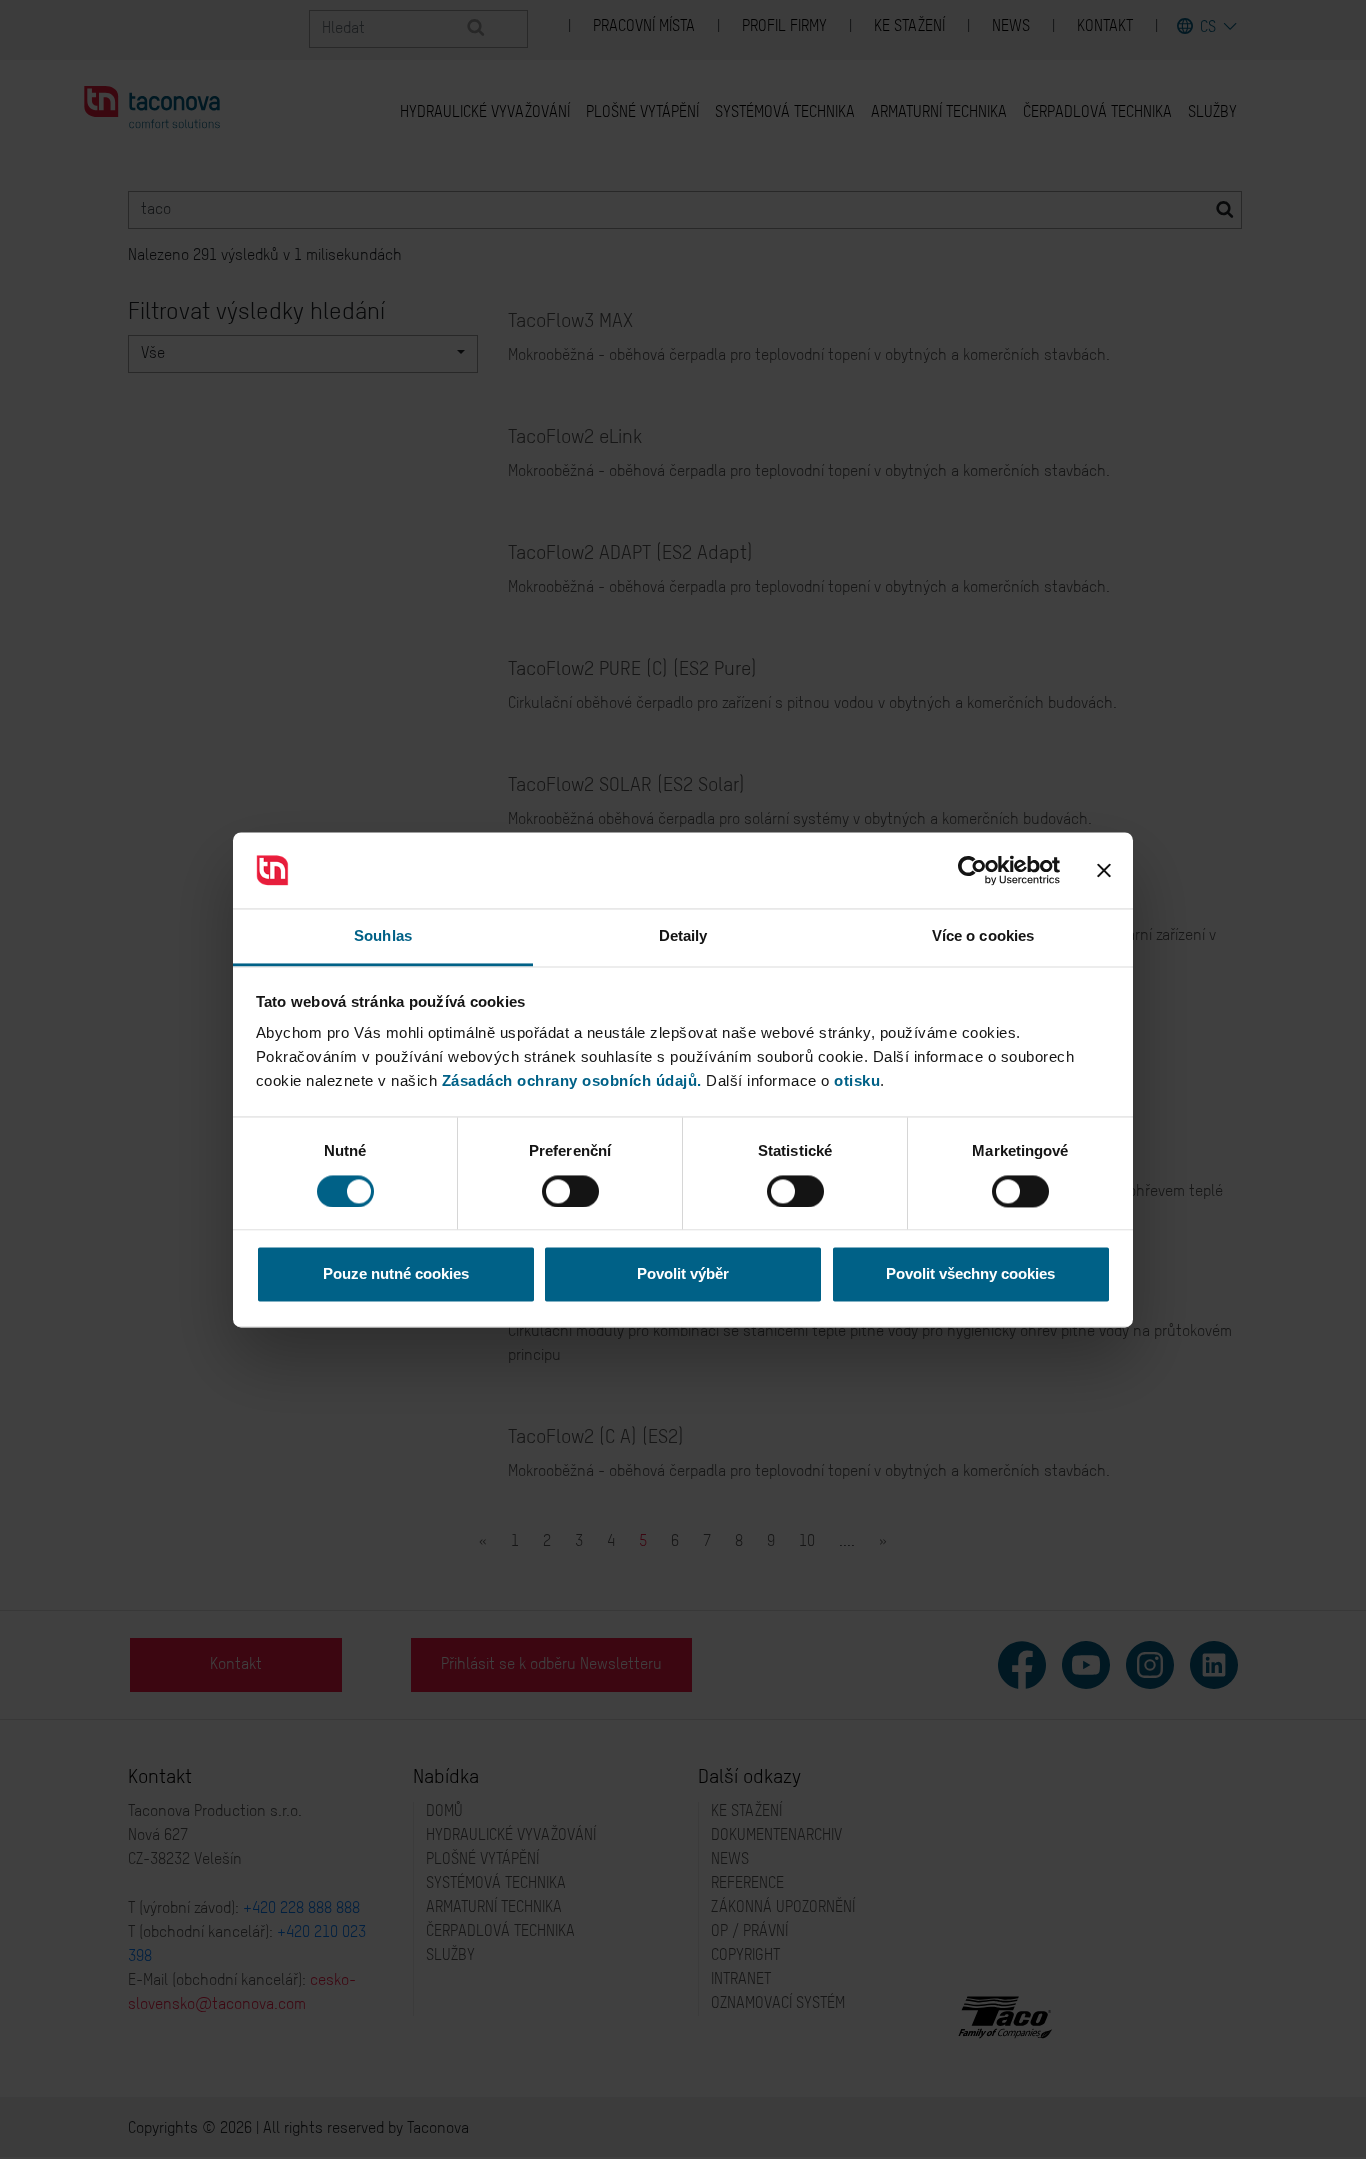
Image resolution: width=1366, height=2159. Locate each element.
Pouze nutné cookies (396, 1274)
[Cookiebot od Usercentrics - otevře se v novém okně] (972, 870)
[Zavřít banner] (1104, 870)
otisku (857, 1081)
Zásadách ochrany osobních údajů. (572, 1081)
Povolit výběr (683, 1274)
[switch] (570, 1191)
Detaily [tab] (683, 936)
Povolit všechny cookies (970, 1274)
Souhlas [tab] (383, 936)
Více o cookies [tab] (983, 936)
